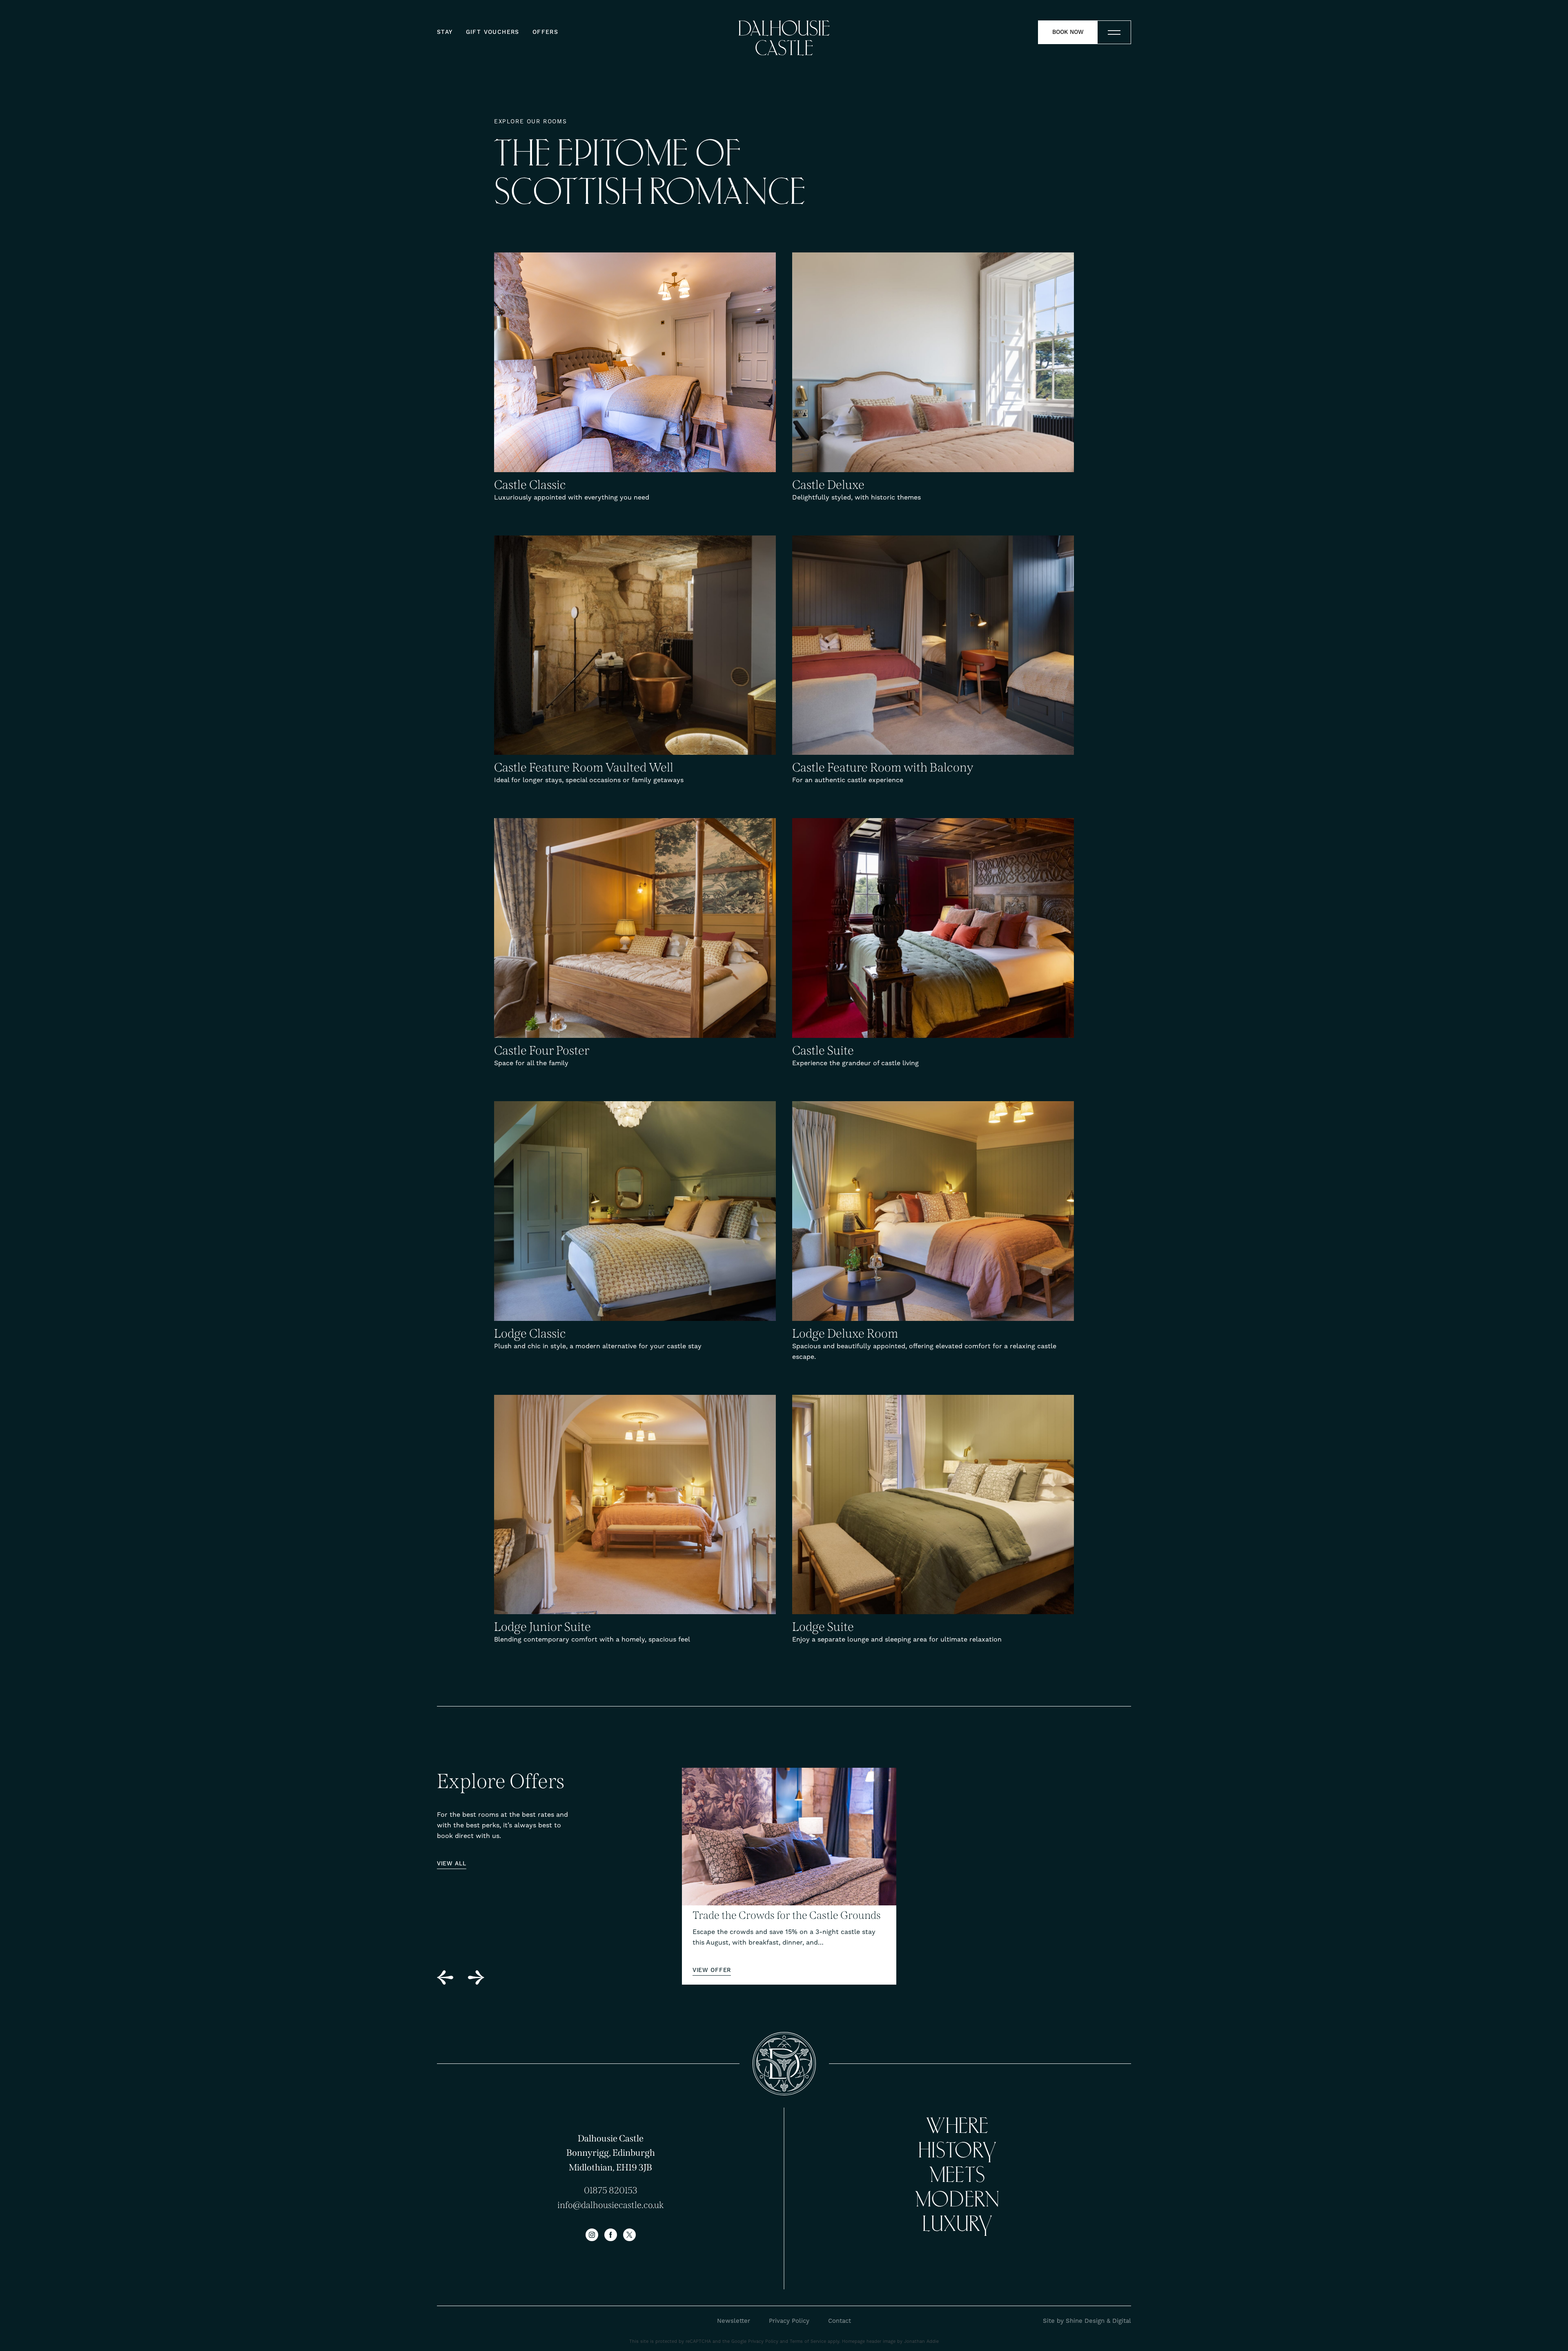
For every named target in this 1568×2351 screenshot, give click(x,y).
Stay (445, 32)
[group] (789, 1876)
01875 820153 (611, 2190)
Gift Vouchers (493, 32)
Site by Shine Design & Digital (1087, 2321)
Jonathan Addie (921, 2341)
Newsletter (734, 2321)
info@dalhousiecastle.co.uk (610, 2205)
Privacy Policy (789, 2321)
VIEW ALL (452, 1864)
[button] (445, 1977)
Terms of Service (808, 2341)
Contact (840, 2321)
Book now (1068, 32)
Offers (545, 32)
